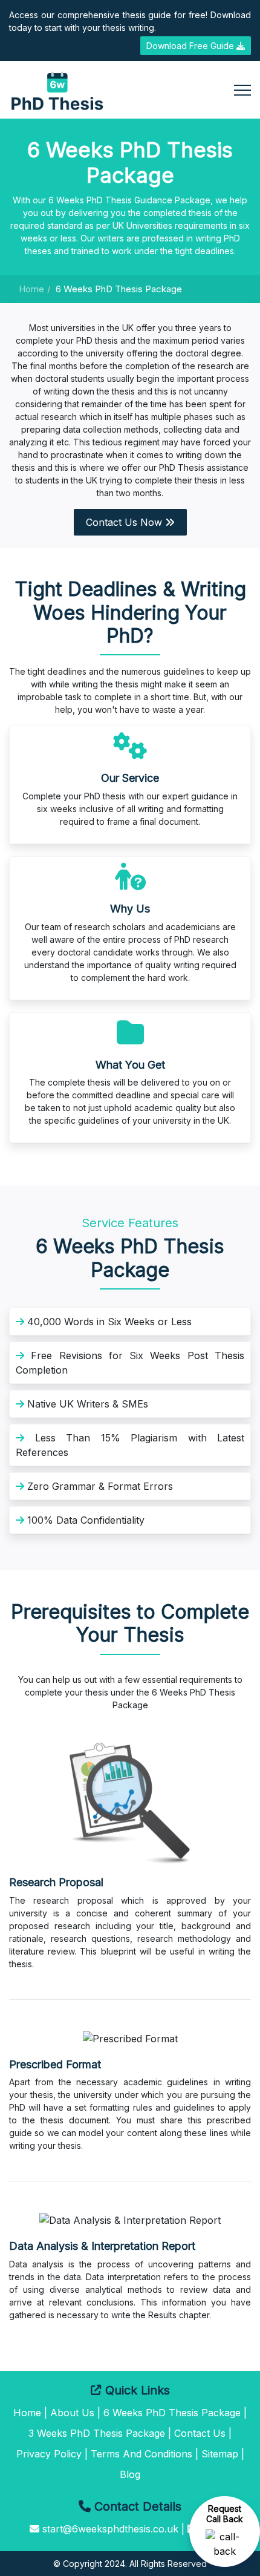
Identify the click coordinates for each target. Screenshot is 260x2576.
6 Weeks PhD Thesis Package (172, 2413)
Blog (130, 2474)
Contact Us (200, 2433)
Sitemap (220, 2454)
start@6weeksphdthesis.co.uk (110, 2529)
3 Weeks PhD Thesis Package (97, 2433)
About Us (72, 2413)
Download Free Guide (191, 46)
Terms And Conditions (141, 2454)
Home (31, 289)
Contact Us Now (125, 522)
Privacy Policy (49, 2454)
